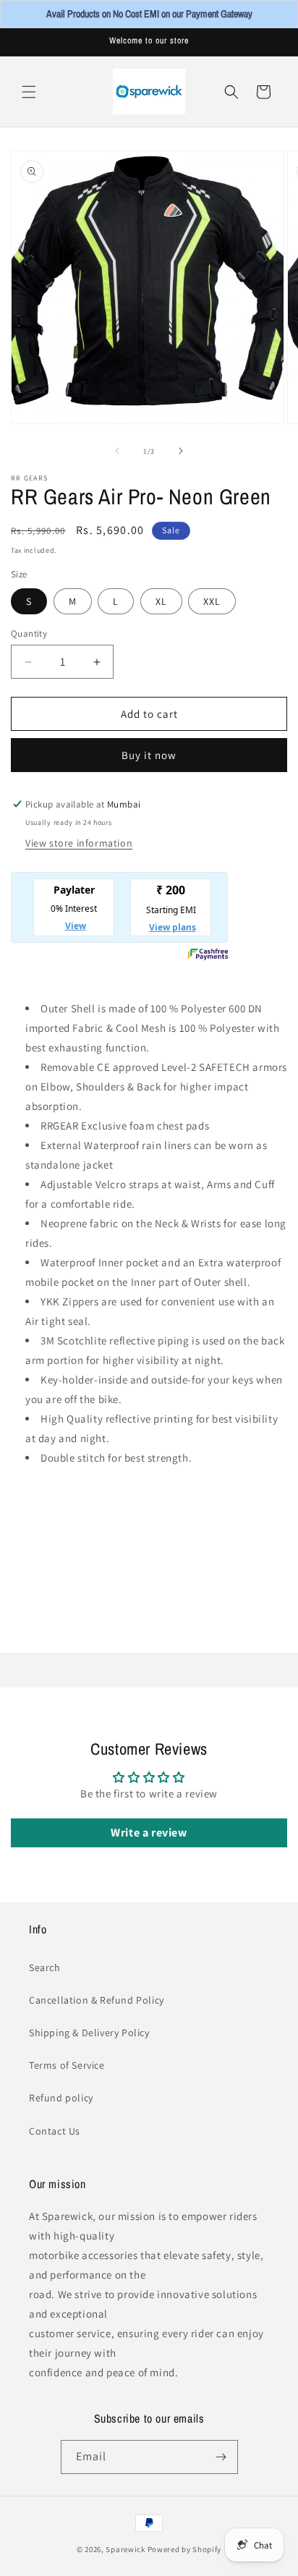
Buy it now (149, 755)
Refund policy (61, 2098)
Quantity (29, 634)
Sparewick (125, 2549)
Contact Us (55, 2131)
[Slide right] (181, 451)
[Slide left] (117, 451)
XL (161, 601)
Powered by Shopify (185, 2549)
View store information (79, 843)
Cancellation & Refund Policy (97, 2000)
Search (45, 1967)
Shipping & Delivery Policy (89, 2033)
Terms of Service (67, 2065)
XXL (212, 601)
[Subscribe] (221, 2457)
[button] (29, 92)
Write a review (149, 1833)
